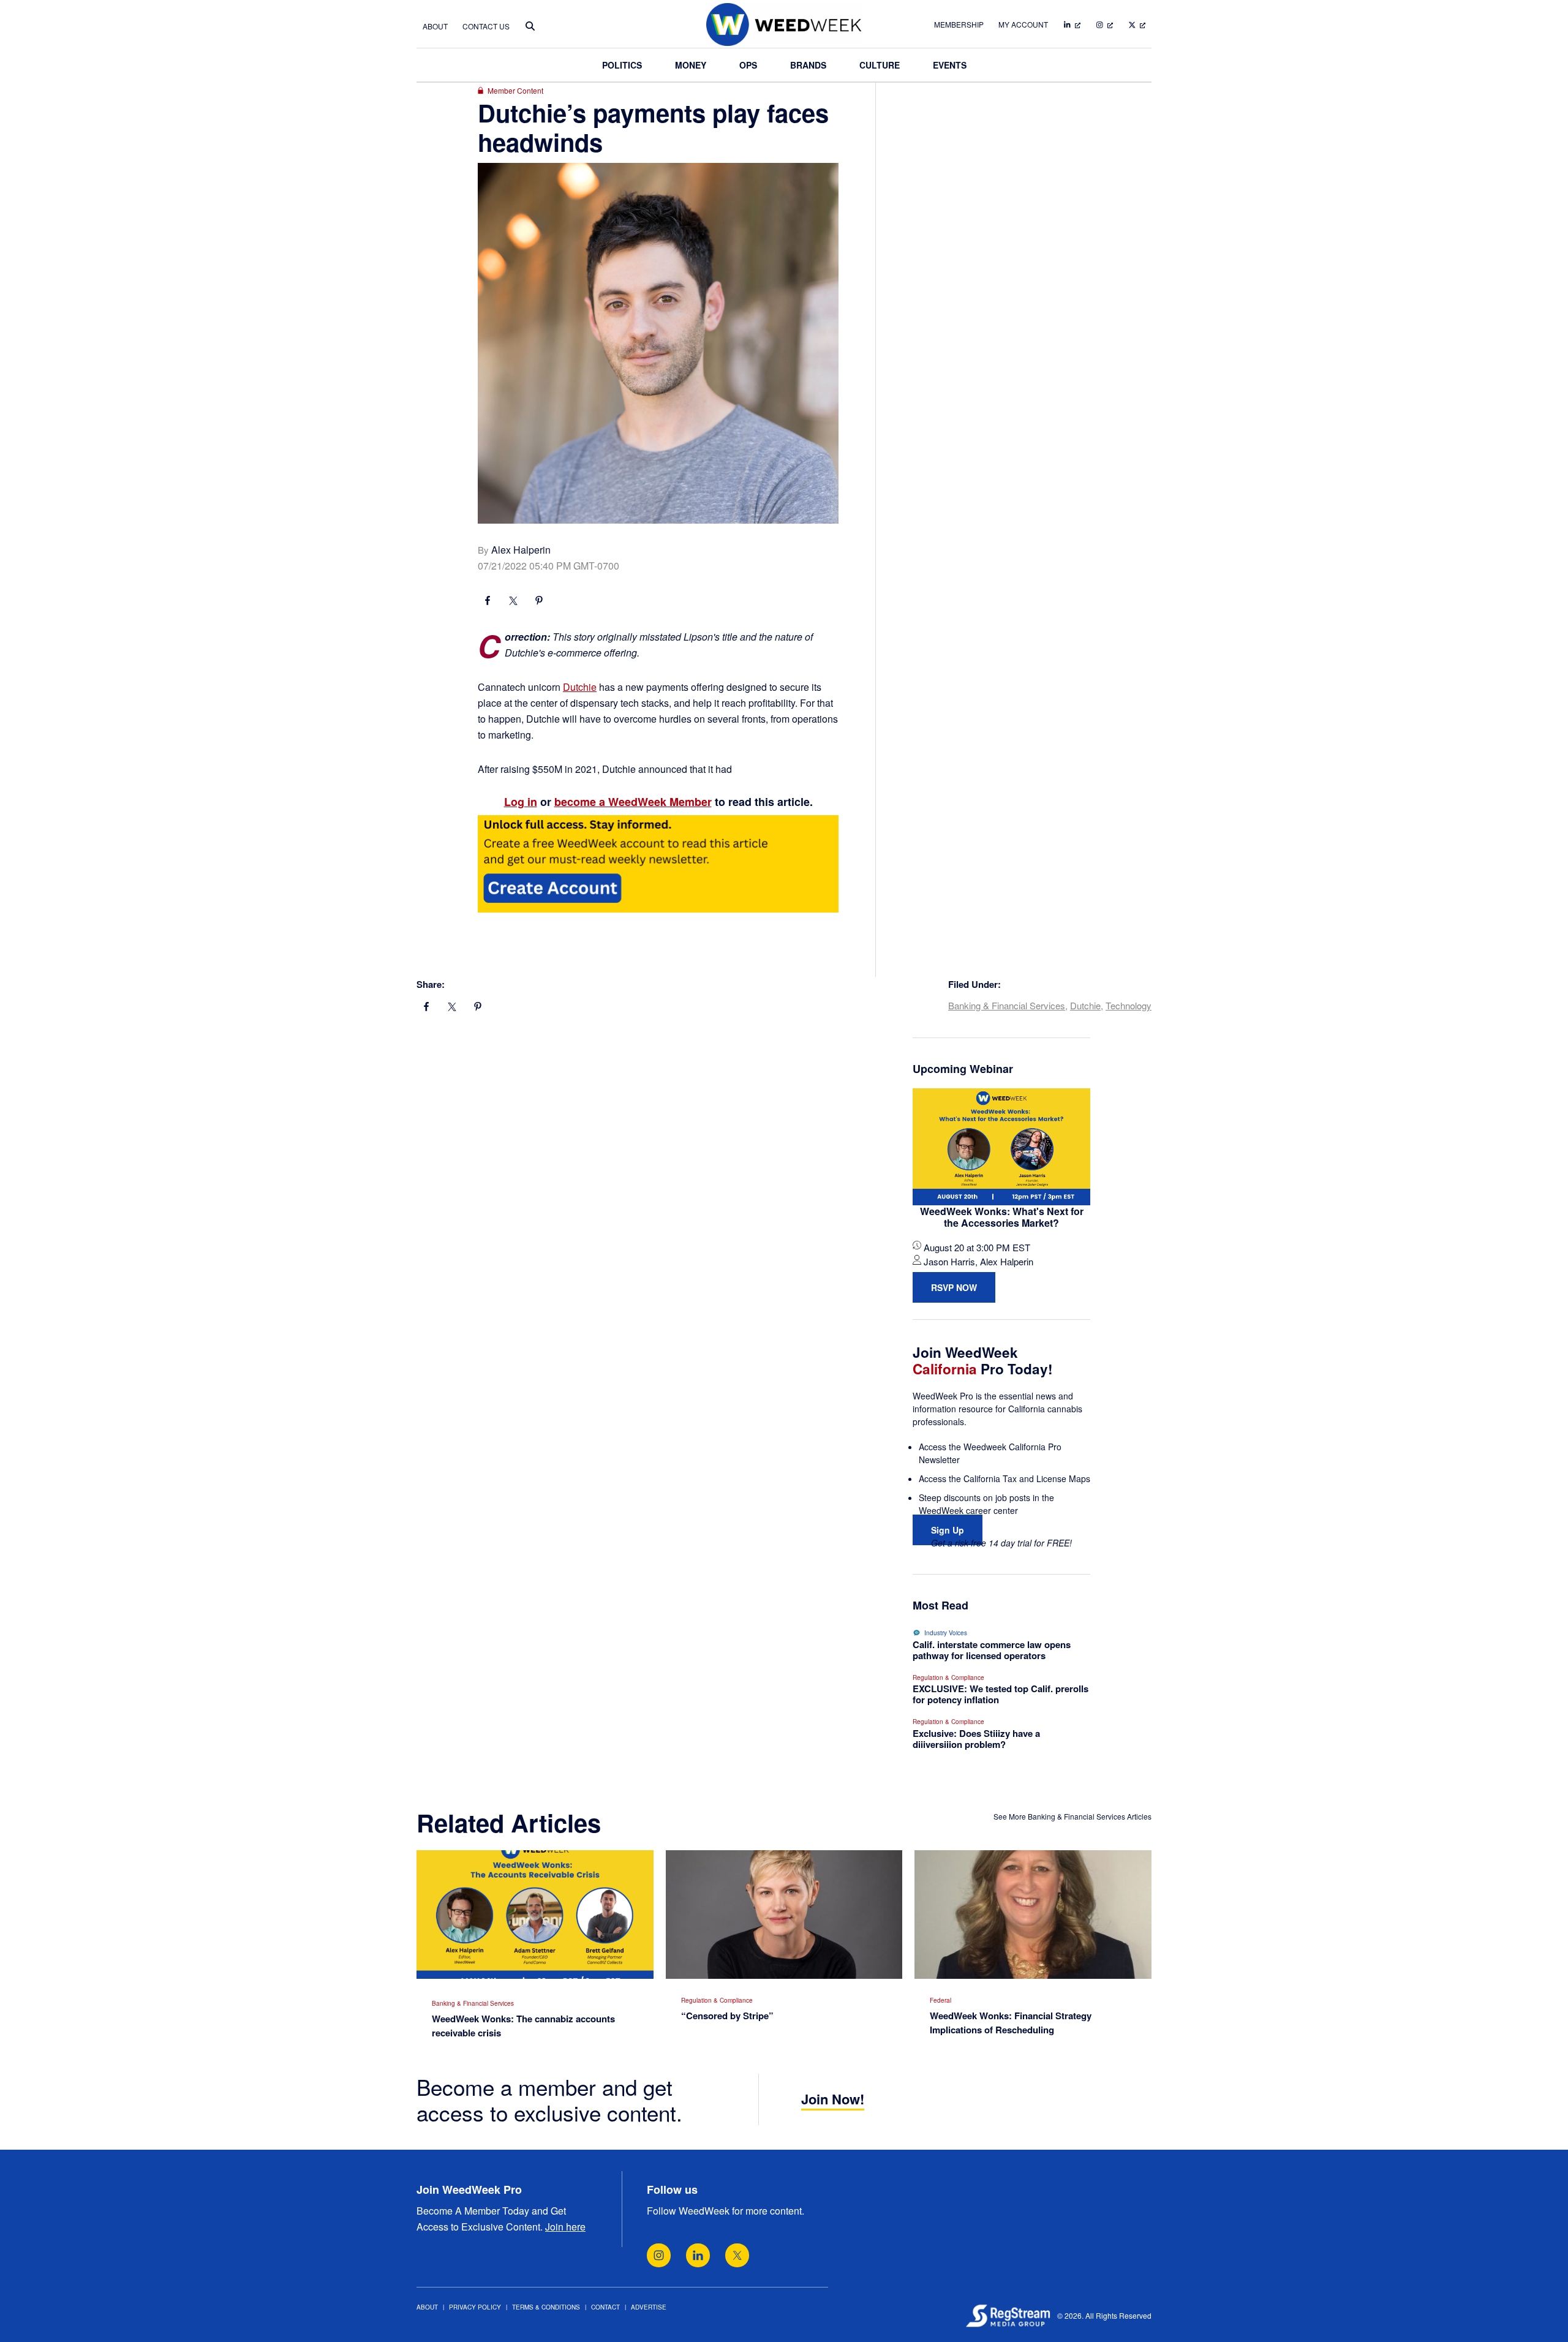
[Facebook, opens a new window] (488, 602)
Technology (1129, 1005)
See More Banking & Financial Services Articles (1072, 1816)
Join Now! (833, 2099)
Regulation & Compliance (948, 1677)
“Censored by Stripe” (727, 2016)
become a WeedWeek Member (633, 802)
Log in (521, 802)
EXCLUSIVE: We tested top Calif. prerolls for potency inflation (1001, 1694)
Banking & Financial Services (1007, 1005)
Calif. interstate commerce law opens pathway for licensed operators (992, 1650)
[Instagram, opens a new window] (659, 2255)
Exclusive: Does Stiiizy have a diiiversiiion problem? (976, 1739)
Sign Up (948, 1530)
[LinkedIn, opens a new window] (698, 2255)
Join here (565, 2227)
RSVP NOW (954, 1287)
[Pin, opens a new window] (539, 602)
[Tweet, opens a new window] (513, 602)
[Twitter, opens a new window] (737, 2255)
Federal (940, 2000)
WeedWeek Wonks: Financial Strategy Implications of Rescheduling (1011, 2023)
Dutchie (580, 687)
